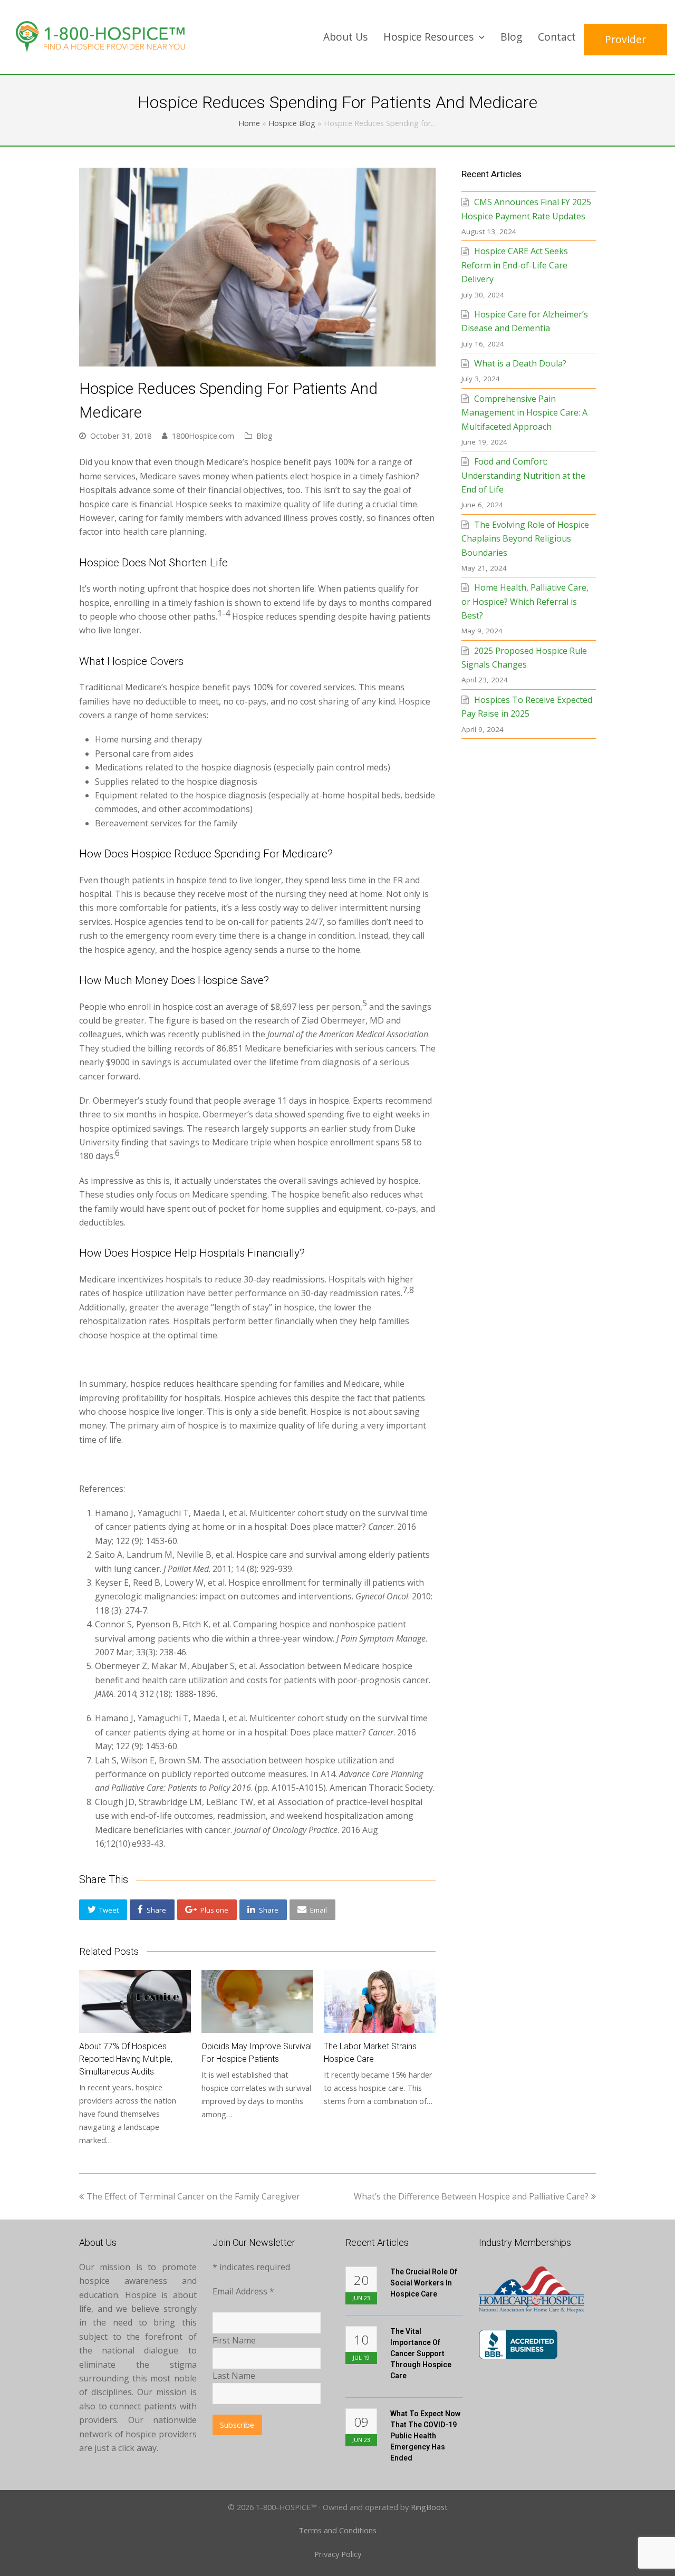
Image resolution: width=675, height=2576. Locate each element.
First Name (234, 2340)
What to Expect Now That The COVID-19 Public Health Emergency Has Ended (425, 2436)
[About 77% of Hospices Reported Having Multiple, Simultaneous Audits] (135, 2001)
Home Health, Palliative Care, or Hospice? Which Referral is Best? (525, 601)
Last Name (234, 2376)
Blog (264, 436)
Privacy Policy (338, 2554)
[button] (103, 1910)
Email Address (243, 2291)
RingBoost (429, 2507)
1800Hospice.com (203, 436)
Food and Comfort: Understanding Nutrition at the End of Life (523, 475)
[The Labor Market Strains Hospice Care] (380, 2001)
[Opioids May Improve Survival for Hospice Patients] (257, 2001)
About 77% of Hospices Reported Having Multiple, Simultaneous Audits (126, 2059)
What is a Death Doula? (520, 363)
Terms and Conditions (337, 2530)
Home (249, 123)
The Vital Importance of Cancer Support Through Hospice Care (421, 2353)
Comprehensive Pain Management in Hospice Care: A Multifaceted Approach (524, 413)
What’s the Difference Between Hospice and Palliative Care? (471, 2196)
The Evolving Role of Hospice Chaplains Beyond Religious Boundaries (525, 539)
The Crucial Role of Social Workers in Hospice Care (424, 2283)
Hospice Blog (292, 123)
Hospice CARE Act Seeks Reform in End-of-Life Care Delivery (515, 265)
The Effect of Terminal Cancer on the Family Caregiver (193, 2196)
